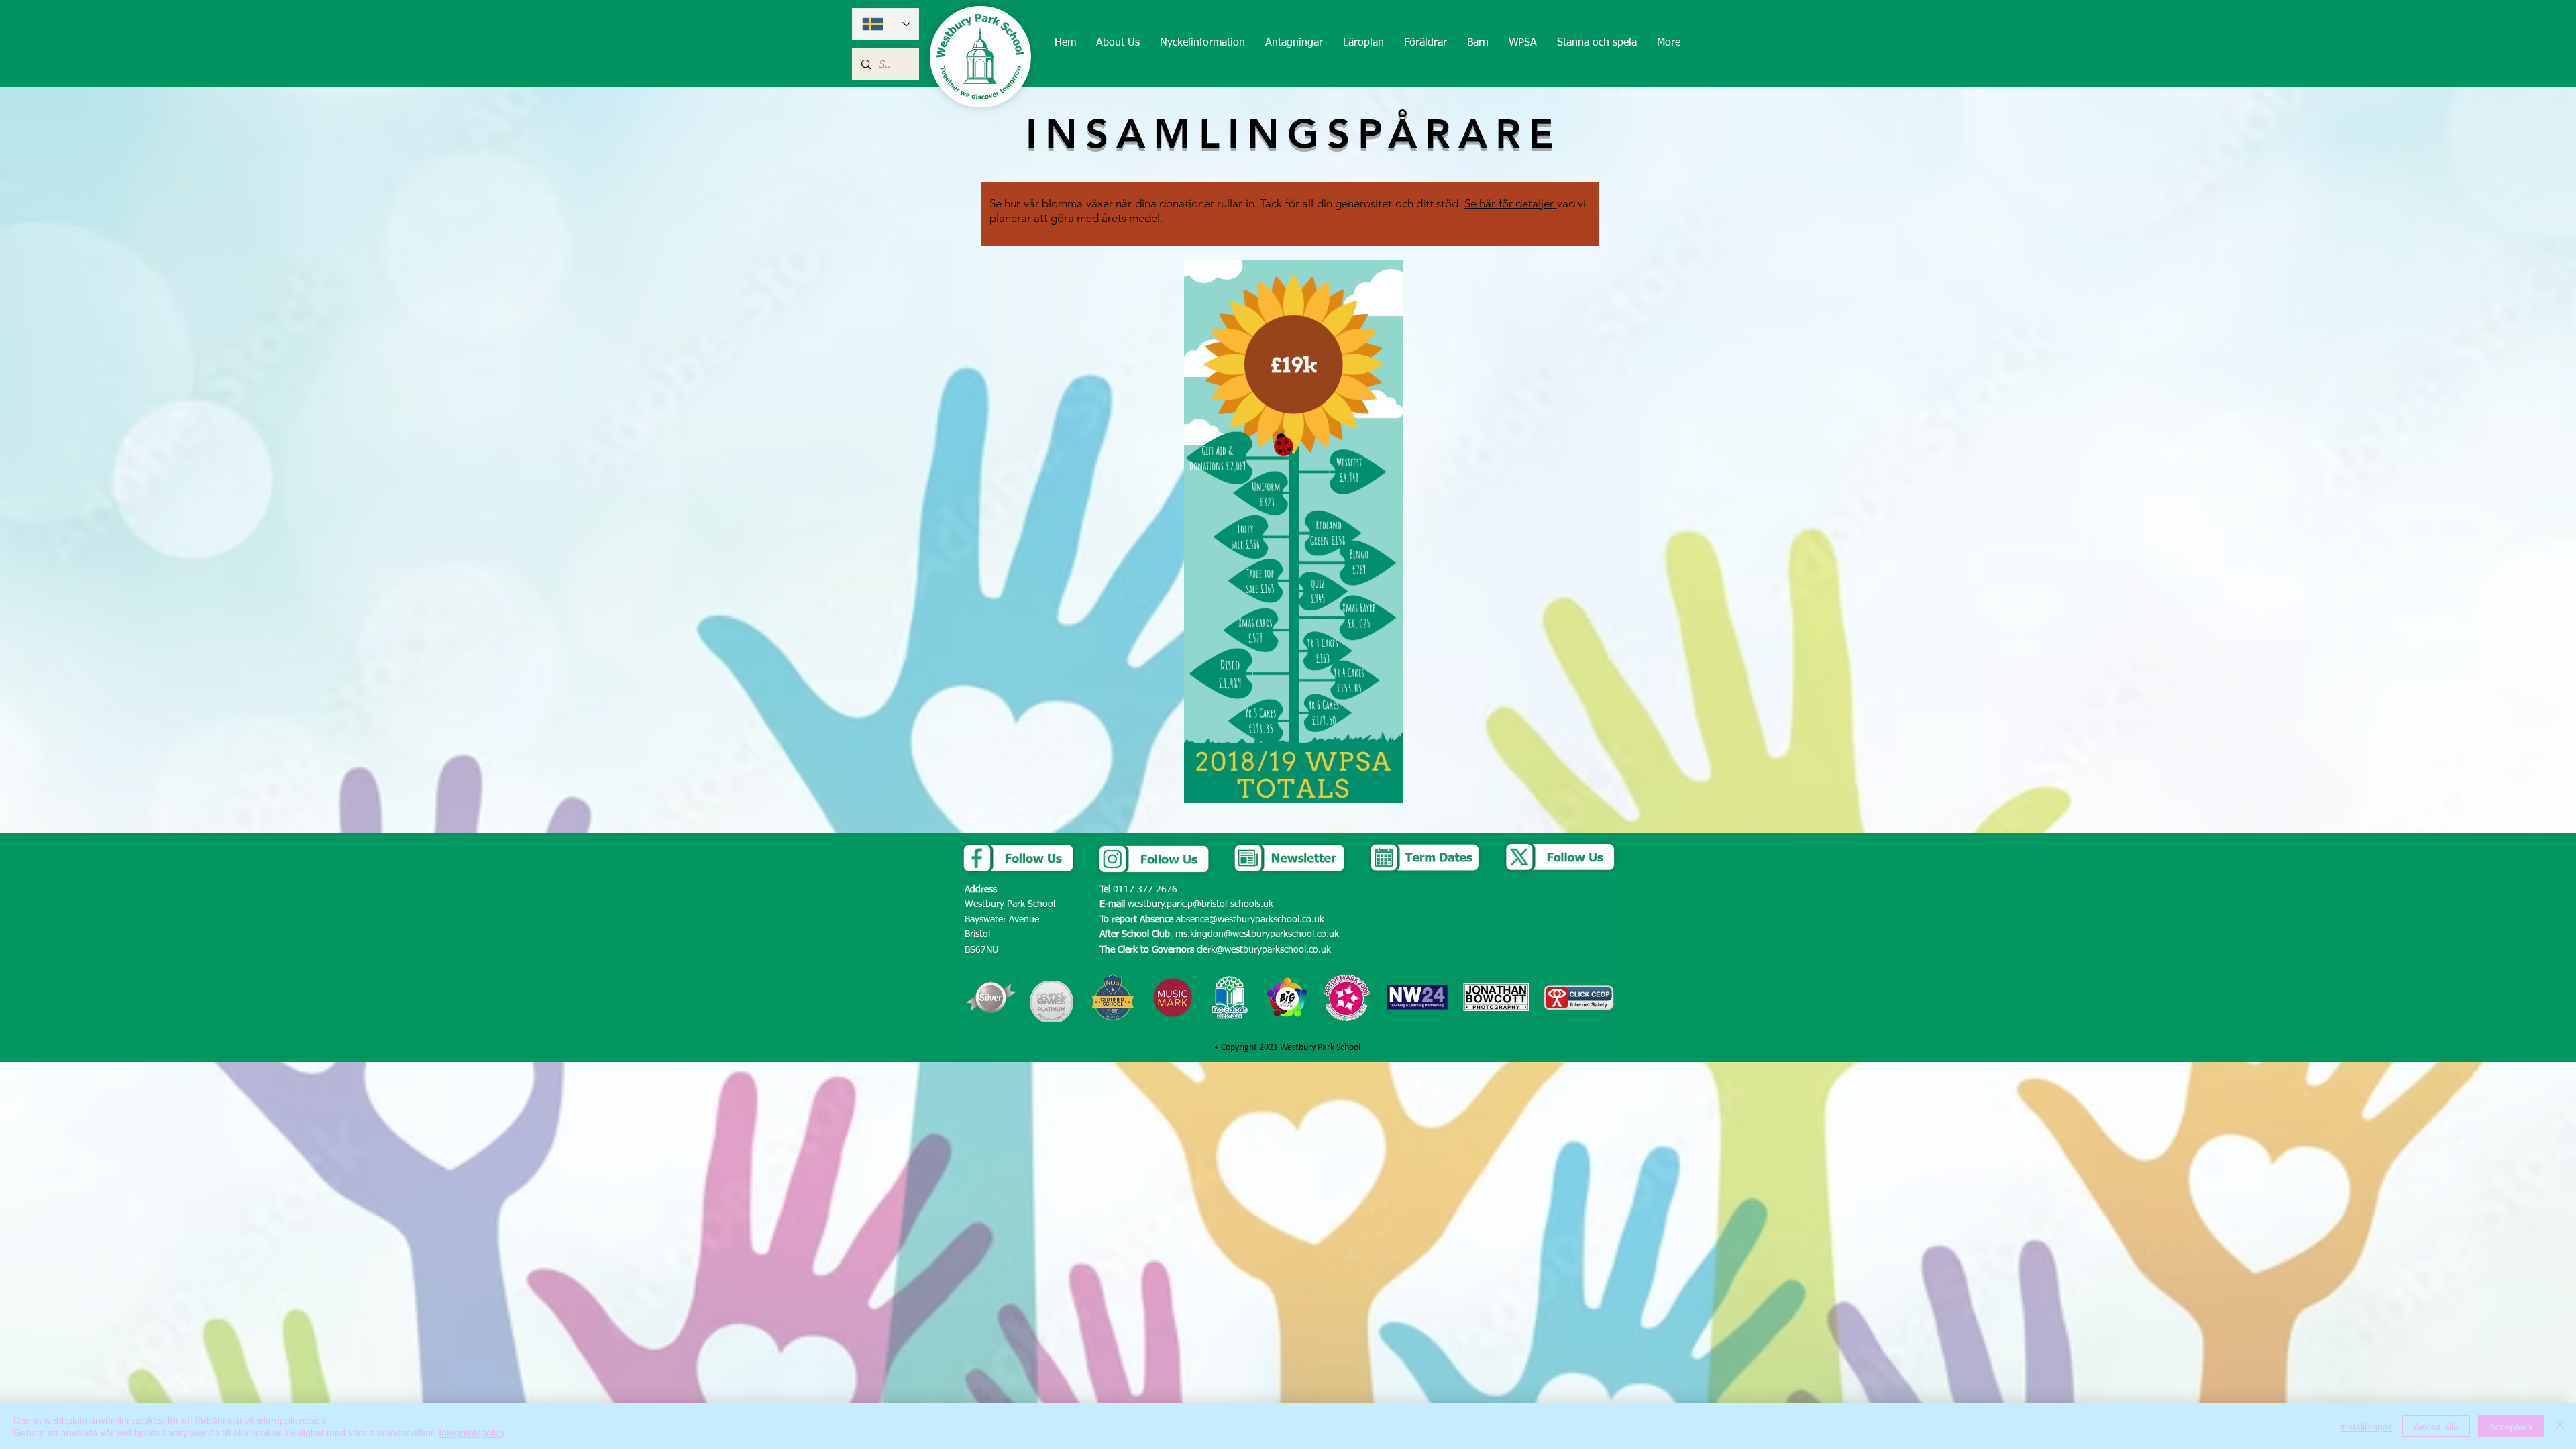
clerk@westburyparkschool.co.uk (1264, 950)
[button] (1118, 43)
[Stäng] (2560, 1426)
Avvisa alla (2436, 1426)
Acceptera (2511, 1426)
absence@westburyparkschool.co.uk (1250, 920)
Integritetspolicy (472, 1432)
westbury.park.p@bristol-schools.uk (1200, 904)
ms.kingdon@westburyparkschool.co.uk (1257, 934)
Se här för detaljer (1511, 203)
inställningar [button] (2366, 1426)
